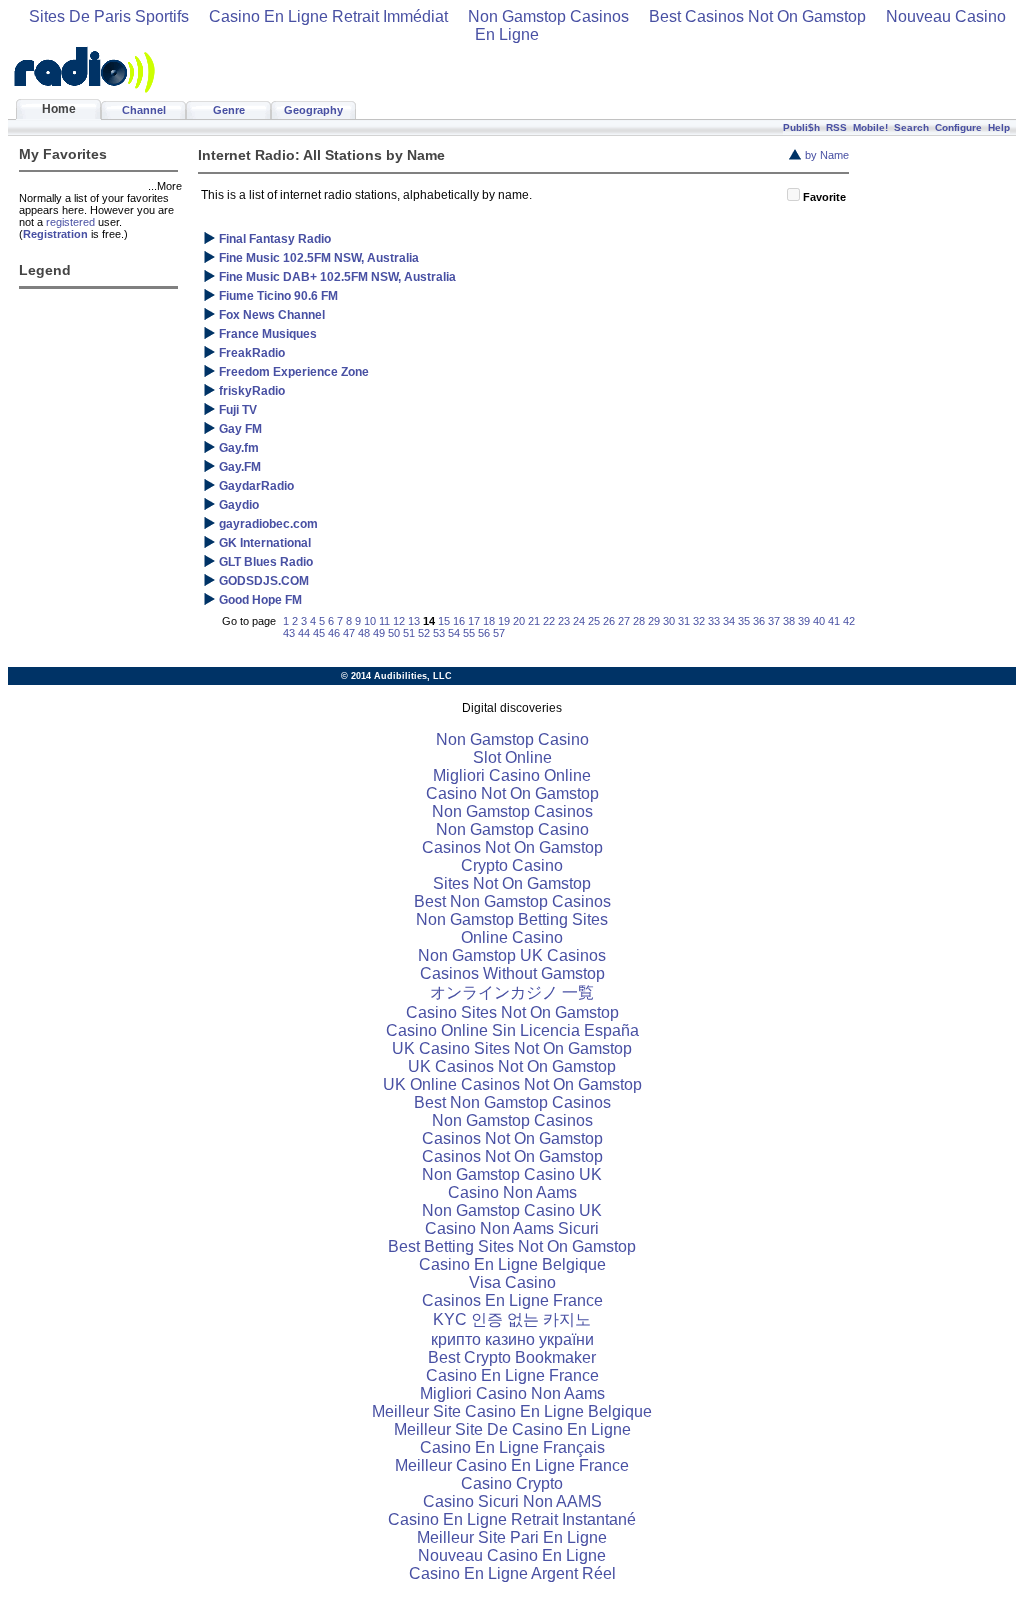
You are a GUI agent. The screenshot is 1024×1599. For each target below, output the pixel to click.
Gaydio (239, 505)
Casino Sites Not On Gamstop (512, 1012)
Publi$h (801, 127)
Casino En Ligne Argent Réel (512, 1573)
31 (684, 621)
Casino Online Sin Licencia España (512, 1030)
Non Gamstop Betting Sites (512, 919)
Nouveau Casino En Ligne (512, 1555)
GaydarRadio (256, 486)
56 (484, 633)
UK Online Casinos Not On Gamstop (512, 1084)
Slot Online (512, 757)
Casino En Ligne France (512, 1375)
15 (444, 621)
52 (424, 633)
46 (334, 633)
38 (789, 621)
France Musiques (268, 334)
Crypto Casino (512, 865)
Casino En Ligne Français (512, 1447)
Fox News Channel (272, 315)
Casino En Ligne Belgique (512, 1264)
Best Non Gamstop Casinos (512, 901)
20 (519, 621)
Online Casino (512, 937)
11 (384, 621)
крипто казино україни (512, 1339)
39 (804, 621)
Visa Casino (512, 1282)
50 (394, 633)
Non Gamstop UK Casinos (512, 955)
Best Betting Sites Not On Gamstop (512, 1246)
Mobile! (870, 127)
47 (349, 633)
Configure (958, 127)
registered (70, 222)
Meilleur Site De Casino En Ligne (512, 1429)
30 (669, 621)
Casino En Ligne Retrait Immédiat (328, 16)
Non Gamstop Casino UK (512, 1174)
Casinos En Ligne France (512, 1300)
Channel (144, 110)
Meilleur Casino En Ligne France (512, 1465)
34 (729, 621)
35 (744, 621)
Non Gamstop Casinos (548, 16)
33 (714, 621)
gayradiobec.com (268, 524)
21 (534, 621)
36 (759, 621)
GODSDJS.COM (264, 581)
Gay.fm (239, 448)
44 (304, 633)
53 (439, 633)
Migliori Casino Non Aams (512, 1393)
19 (504, 621)
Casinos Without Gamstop (512, 973)
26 (609, 621)
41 (834, 621)
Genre (229, 110)
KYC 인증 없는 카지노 (512, 1319)
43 (289, 633)
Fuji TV (238, 410)
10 (370, 621)
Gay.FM (240, 467)
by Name (827, 155)
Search (911, 127)
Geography (313, 110)
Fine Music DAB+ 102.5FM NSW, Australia (337, 277)
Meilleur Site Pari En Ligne (512, 1537)
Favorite (824, 197)
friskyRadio (252, 391)
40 (819, 621)
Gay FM (240, 429)
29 (654, 621)
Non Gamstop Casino (512, 739)
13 (414, 621)
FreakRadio (252, 353)
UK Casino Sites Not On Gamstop (512, 1048)
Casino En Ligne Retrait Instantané (512, 1519)
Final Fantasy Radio (275, 239)
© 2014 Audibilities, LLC (396, 676)
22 (549, 621)
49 (379, 633)
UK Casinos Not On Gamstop (512, 1066)
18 (489, 621)
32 (699, 621)
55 (469, 633)
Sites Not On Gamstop (512, 883)
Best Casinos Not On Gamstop (757, 16)
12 (399, 621)
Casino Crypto (512, 1483)
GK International (265, 543)
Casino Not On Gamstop (512, 793)
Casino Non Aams (512, 1192)
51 (409, 633)
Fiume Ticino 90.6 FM (278, 296)
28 (639, 621)
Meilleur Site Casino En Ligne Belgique (512, 1411)
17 (474, 621)
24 (579, 621)
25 (594, 621)
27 (624, 621)
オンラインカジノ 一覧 (512, 992)
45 (319, 633)
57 (499, 633)
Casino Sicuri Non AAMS (512, 1501)
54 (454, 633)
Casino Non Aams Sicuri (512, 1228)
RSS (836, 127)
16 (459, 621)
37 (774, 621)
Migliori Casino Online (512, 775)
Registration (55, 234)
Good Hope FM (260, 600)
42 (849, 621)
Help (999, 127)
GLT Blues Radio (266, 562)
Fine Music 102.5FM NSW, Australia (319, 258)
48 (364, 633)
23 (564, 621)
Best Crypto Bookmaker (512, 1357)
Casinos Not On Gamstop (512, 847)
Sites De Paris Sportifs (109, 16)
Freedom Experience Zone (294, 372)
